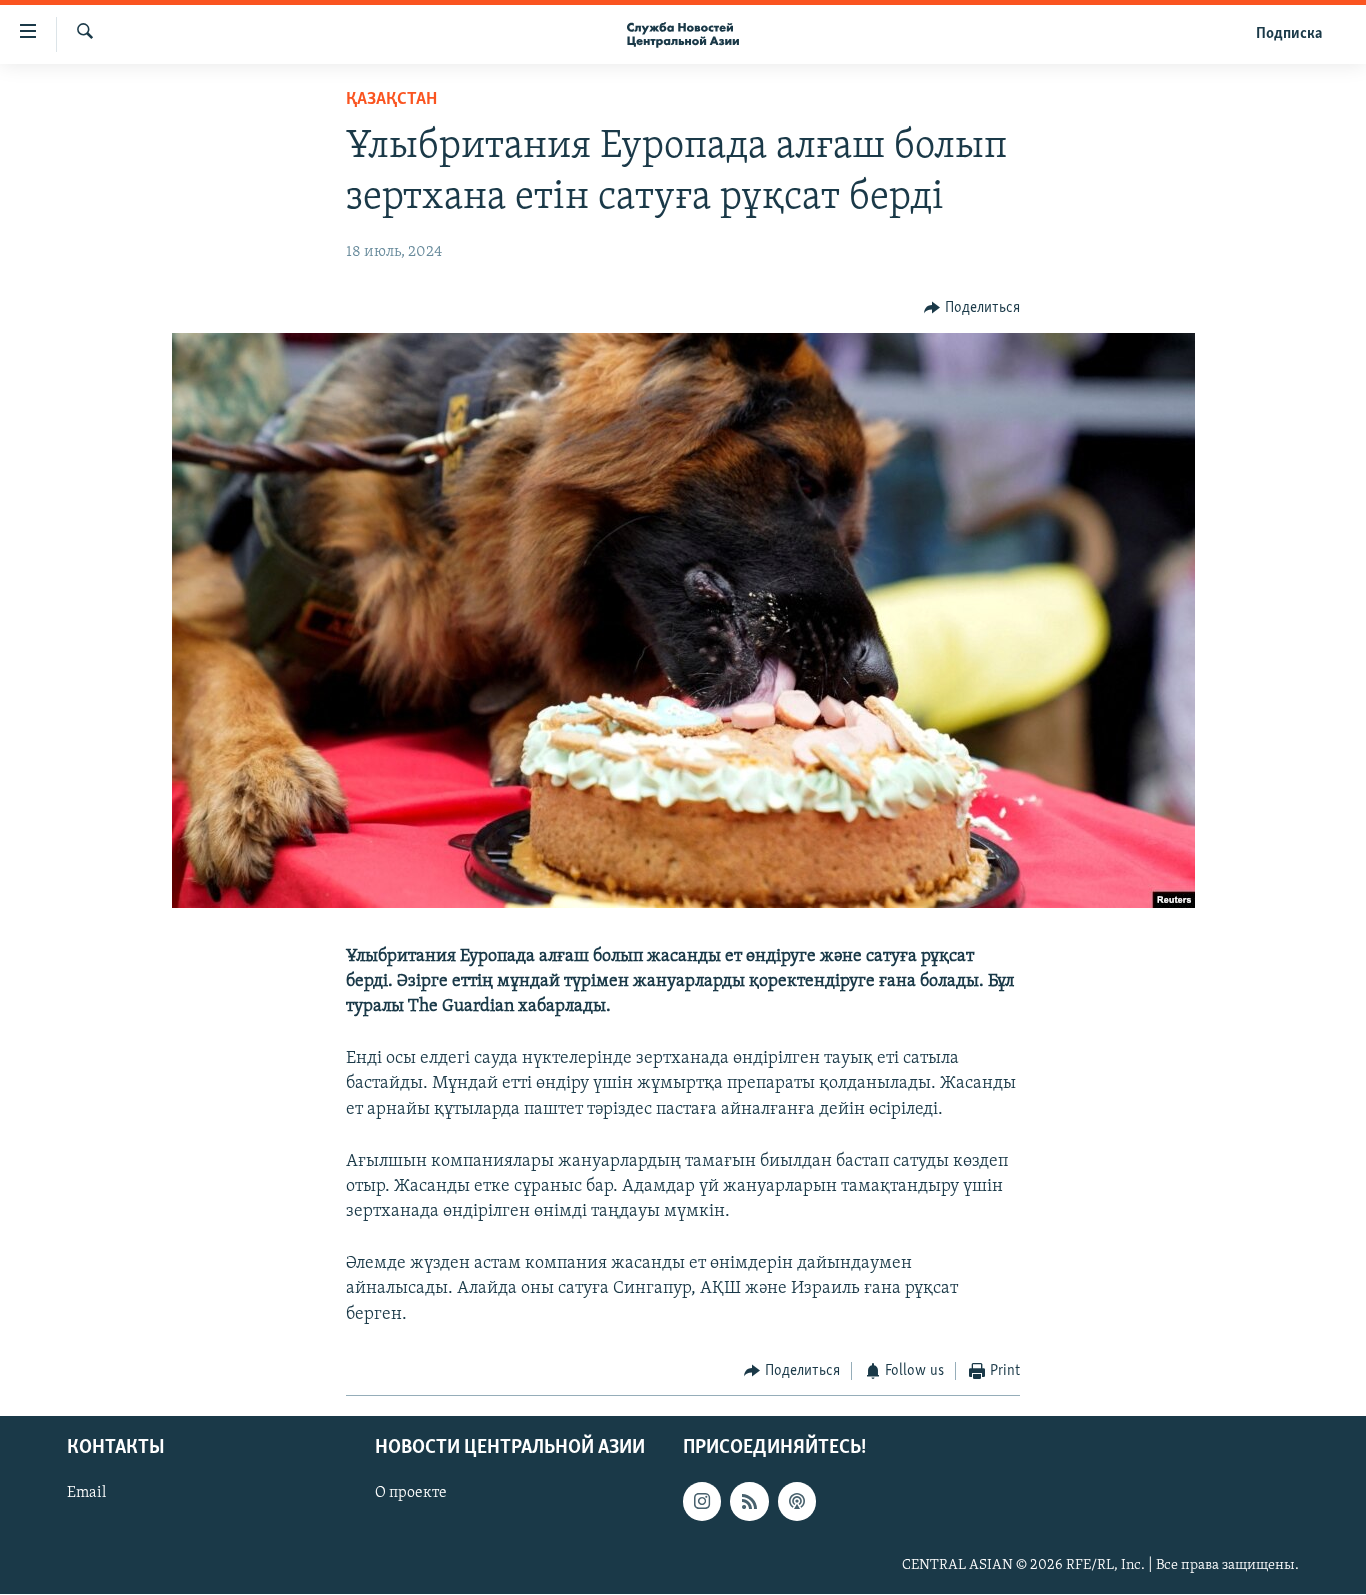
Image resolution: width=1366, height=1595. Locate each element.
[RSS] (749, 1502)
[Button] (972, 308)
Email (86, 1494)
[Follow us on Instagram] (702, 1502)
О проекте (411, 1494)
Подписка (1289, 34)
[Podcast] (797, 1502)
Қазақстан (391, 100)
